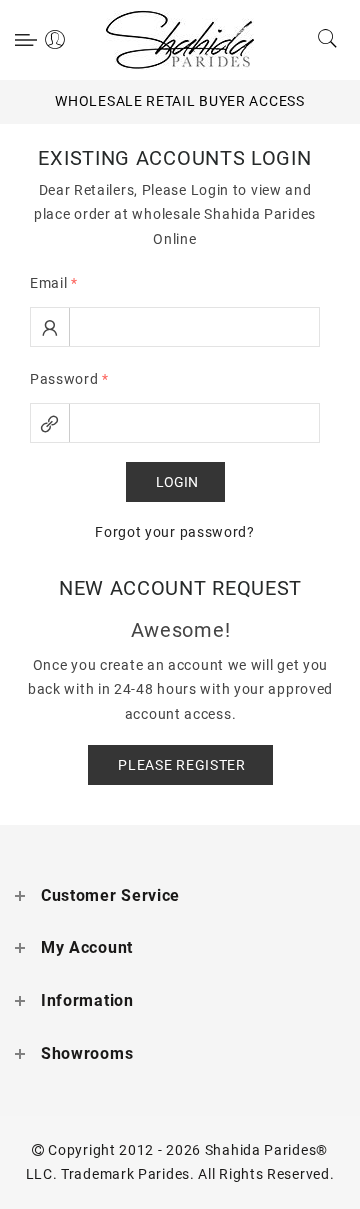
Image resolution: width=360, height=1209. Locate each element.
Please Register (182, 765)
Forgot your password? (175, 532)
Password (69, 379)
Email (54, 283)
